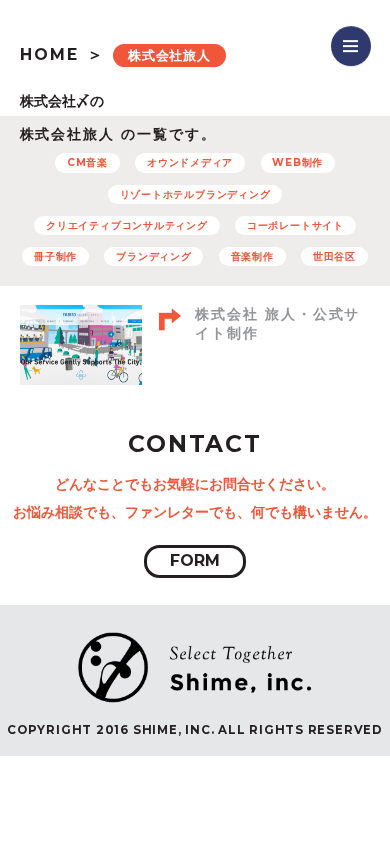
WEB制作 (297, 162)
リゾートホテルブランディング (195, 194)
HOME (49, 54)
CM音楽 (87, 162)
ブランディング (153, 256)
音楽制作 (252, 256)
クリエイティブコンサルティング (127, 225)
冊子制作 (55, 256)
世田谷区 (334, 256)
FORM (195, 560)
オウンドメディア (190, 162)
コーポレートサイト (295, 225)
